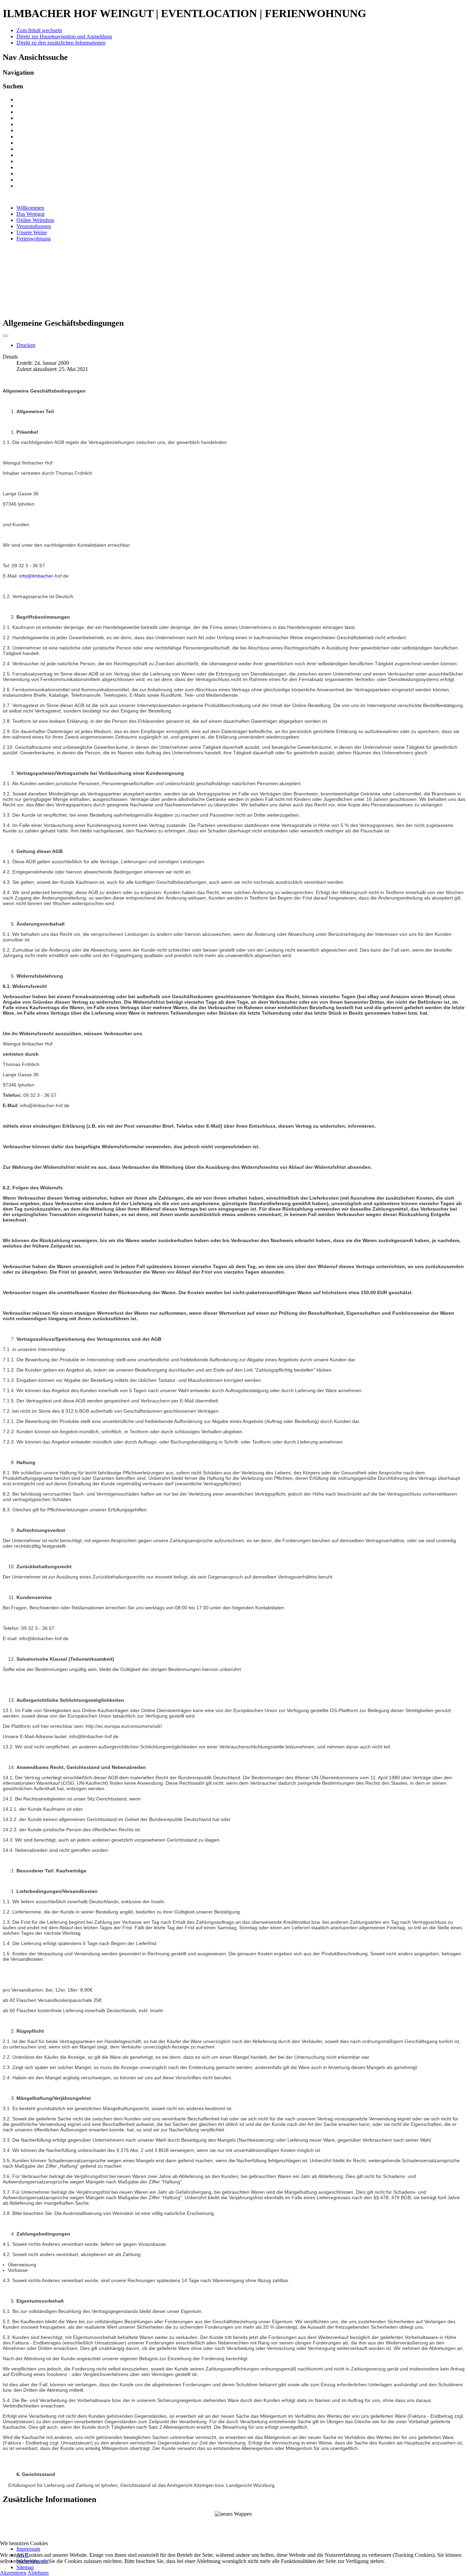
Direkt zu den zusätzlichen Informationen (61, 43)
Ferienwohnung (34, 239)
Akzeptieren (13, 2573)
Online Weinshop (35, 220)
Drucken (26, 345)
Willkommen (30, 208)
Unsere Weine (32, 232)
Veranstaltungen (34, 226)
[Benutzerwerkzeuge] (5, 336)
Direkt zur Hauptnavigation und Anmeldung (64, 36)
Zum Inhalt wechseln (39, 30)
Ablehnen (38, 2573)
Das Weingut (30, 214)
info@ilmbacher (36, 576)
